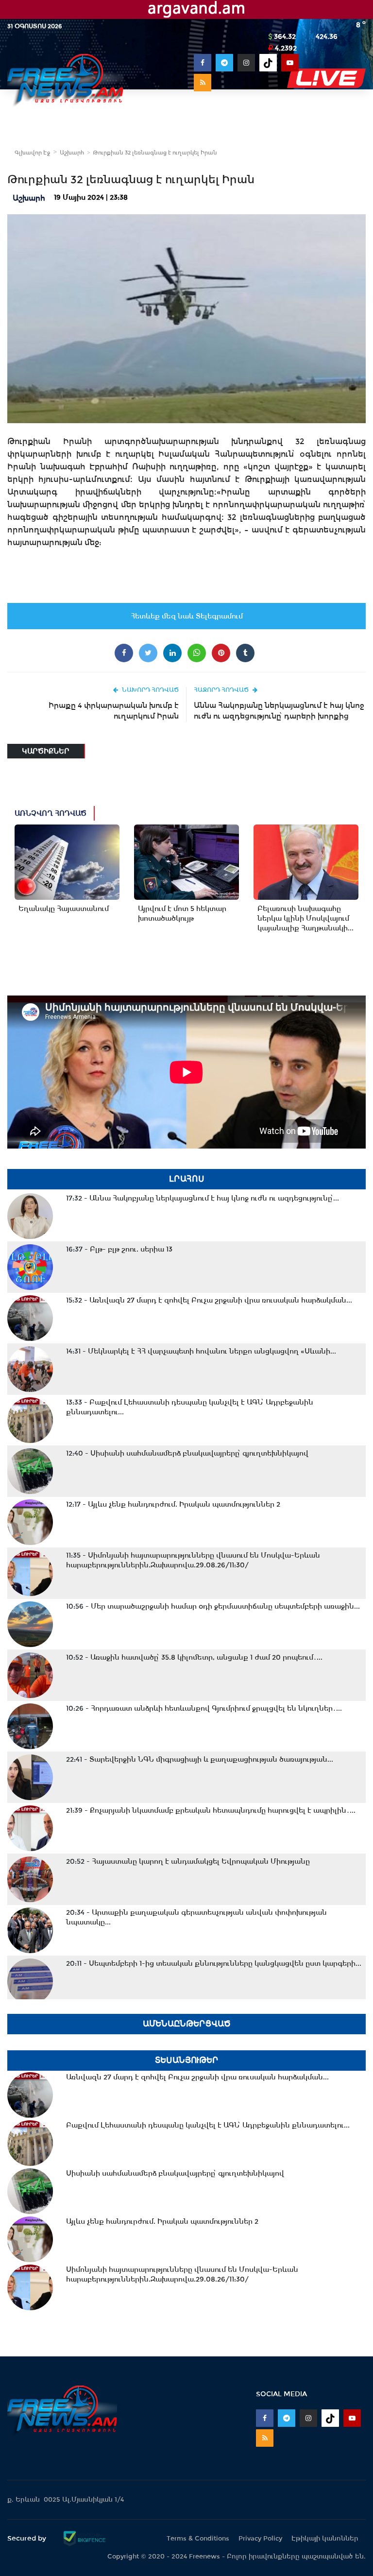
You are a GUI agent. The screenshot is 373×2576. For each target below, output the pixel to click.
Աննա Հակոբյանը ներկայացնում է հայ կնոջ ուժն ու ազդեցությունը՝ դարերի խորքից (279, 711)
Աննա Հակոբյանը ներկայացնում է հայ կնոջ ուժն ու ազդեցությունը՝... (203, 1198)
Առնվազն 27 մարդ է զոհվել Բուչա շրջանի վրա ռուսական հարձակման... (209, 1300)
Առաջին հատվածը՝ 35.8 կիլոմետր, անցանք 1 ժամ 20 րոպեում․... (194, 1657)
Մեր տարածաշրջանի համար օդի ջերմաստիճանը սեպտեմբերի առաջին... (213, 1606)
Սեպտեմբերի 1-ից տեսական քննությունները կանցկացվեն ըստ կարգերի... (214, 1963)
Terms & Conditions (198, 2538)
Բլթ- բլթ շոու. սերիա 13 (119, 1249)
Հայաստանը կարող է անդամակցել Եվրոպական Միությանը (188, 1861)
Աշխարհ (72, 153)
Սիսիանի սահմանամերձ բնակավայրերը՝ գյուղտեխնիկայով (187, 1453)
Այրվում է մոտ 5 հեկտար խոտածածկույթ (182, 913)
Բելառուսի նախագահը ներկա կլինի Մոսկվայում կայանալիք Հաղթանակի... (305, 918)
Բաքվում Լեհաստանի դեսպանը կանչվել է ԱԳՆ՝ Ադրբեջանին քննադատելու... (190, 1407)
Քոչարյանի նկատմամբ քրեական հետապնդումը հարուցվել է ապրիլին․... (211, 1810)
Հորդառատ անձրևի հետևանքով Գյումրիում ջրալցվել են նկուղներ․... (204, 1708)
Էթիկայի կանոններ (325, 2538)
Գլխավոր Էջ (32, 153)
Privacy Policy (260, 2538)
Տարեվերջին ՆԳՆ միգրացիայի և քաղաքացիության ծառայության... (200, 1759)
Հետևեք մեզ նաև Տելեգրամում (187, 616)
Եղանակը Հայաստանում (64, 909)
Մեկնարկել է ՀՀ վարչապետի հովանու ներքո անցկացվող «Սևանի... (201, 1351)
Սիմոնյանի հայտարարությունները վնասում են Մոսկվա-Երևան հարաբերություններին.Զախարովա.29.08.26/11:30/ (193, 1560)
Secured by (28, 2538)
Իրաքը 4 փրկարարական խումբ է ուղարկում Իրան (114, 711)
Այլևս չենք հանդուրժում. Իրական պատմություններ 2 (173, 1504)
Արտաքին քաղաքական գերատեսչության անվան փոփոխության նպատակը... (196, 1917)
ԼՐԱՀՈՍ (187, 1179)
